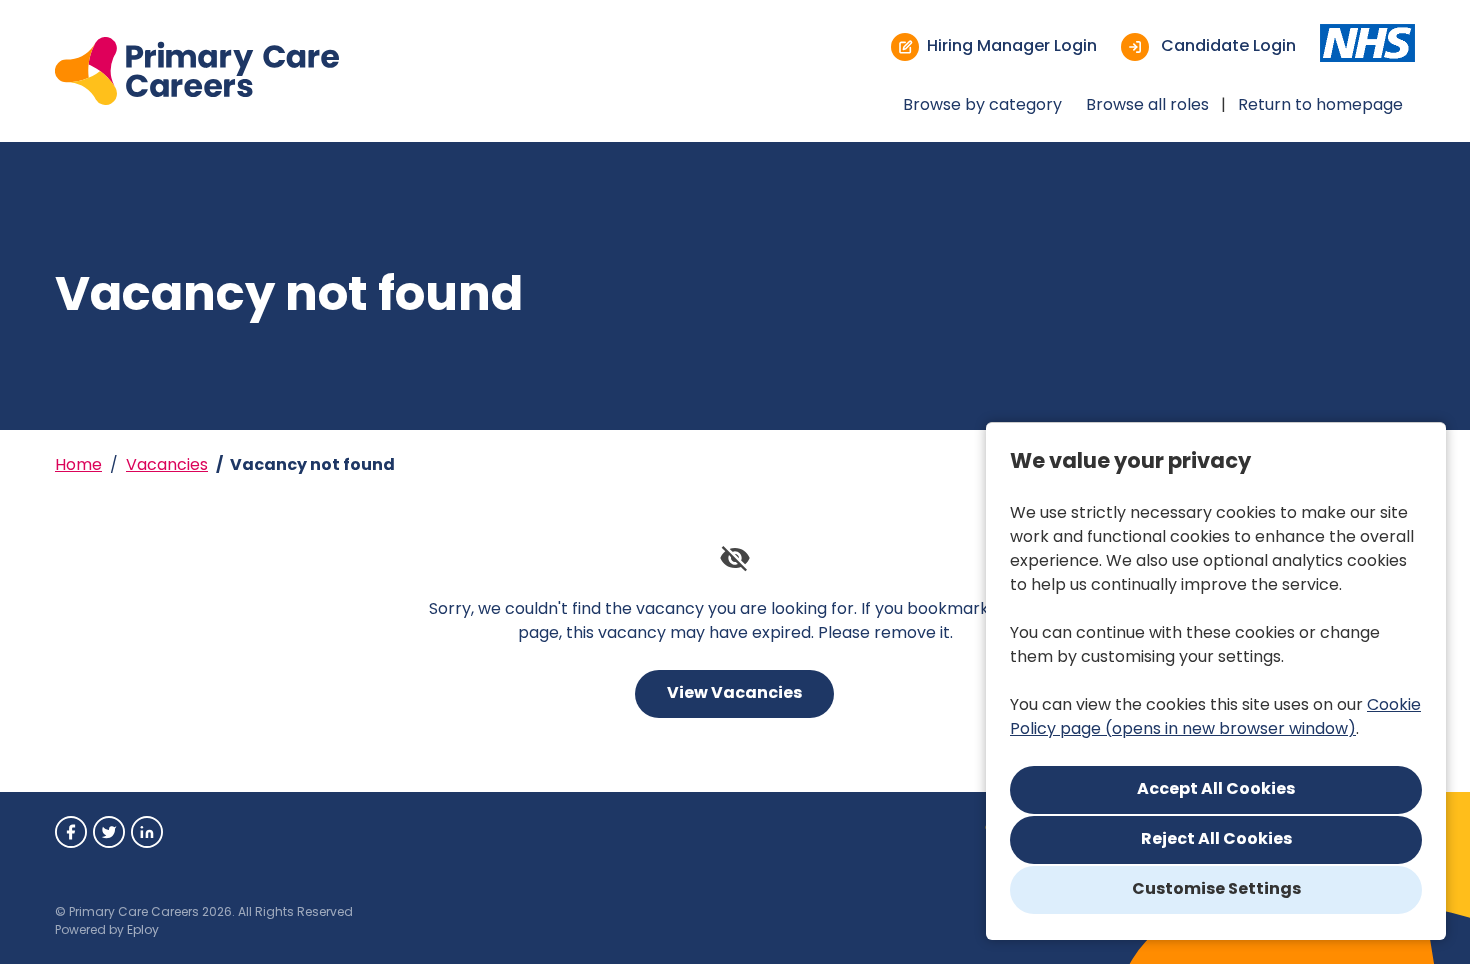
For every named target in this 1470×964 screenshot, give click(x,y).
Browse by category (982, 106)
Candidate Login (1226, 47)
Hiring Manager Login (1012, 47)
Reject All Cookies (1216, 840)
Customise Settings (1216, 890)
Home (78, 466)
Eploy (143, 931)
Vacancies (167, 466)
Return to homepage (1320, 106)
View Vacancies (734, 694)
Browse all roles (1147, 106)
